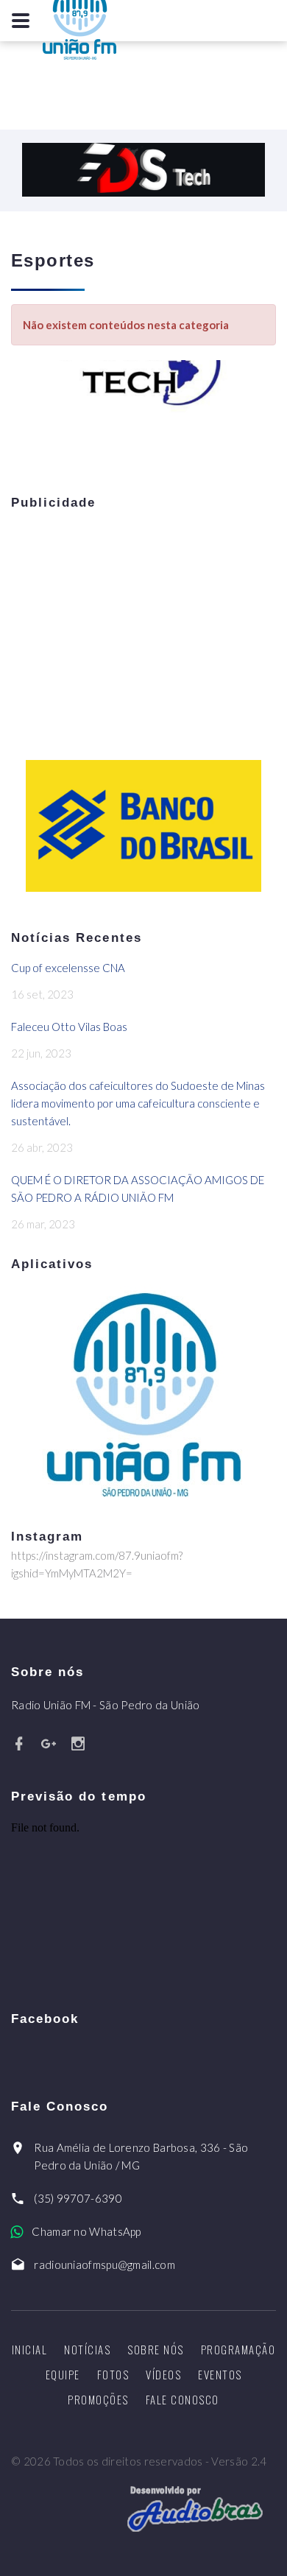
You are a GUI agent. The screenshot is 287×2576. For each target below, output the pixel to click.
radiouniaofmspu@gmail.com (104, 2264)
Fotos (113, 2374)
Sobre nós (156, 2349)
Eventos (220, 2374)
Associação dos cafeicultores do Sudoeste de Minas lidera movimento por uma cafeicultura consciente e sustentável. (138, 1103)
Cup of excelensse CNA (68, 968)
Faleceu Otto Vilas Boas (69, 1027)
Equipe (63, 2374)
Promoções (98, 2399)
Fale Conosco (183, 2399)
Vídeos (163, 2374)
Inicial (30, 2349)
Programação (238, 2349)
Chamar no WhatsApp (86, 2231)
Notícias (87, 2349)
